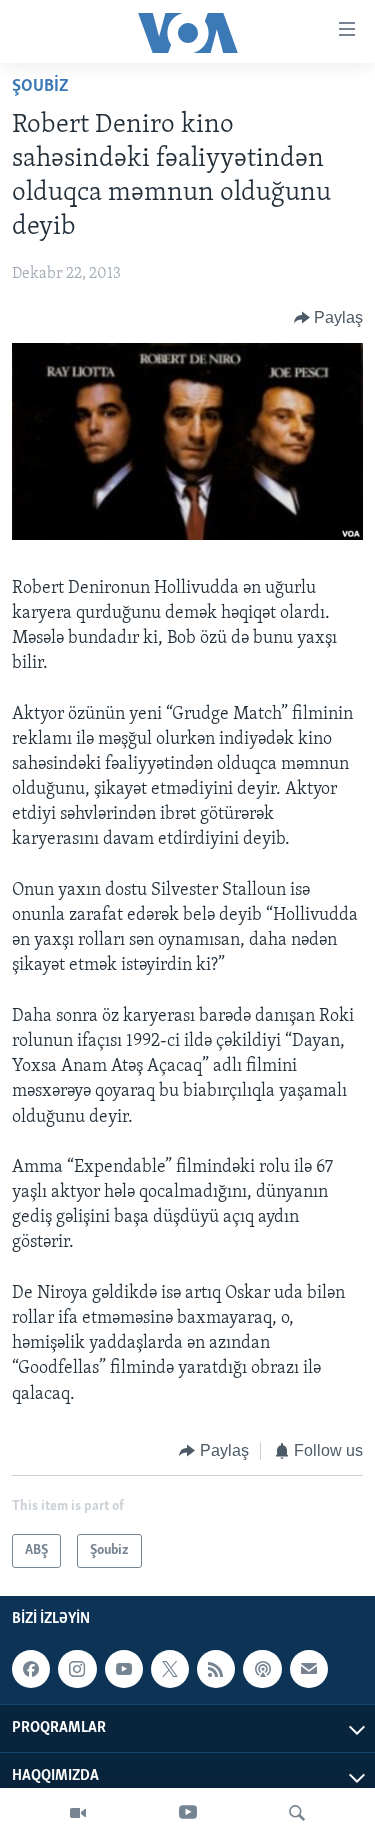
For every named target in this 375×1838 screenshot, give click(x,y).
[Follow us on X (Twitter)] (170, 1669)
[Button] (329, 318)
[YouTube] (188, 1813)
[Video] (78, 1813)
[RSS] (216, 1669)
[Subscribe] (309, 1669)
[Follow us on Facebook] (31, 1669)
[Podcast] (262, 1669)
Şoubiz (40, 87)
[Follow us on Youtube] (124, 1669)
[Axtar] (297, 1813)
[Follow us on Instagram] (77, 1669)
